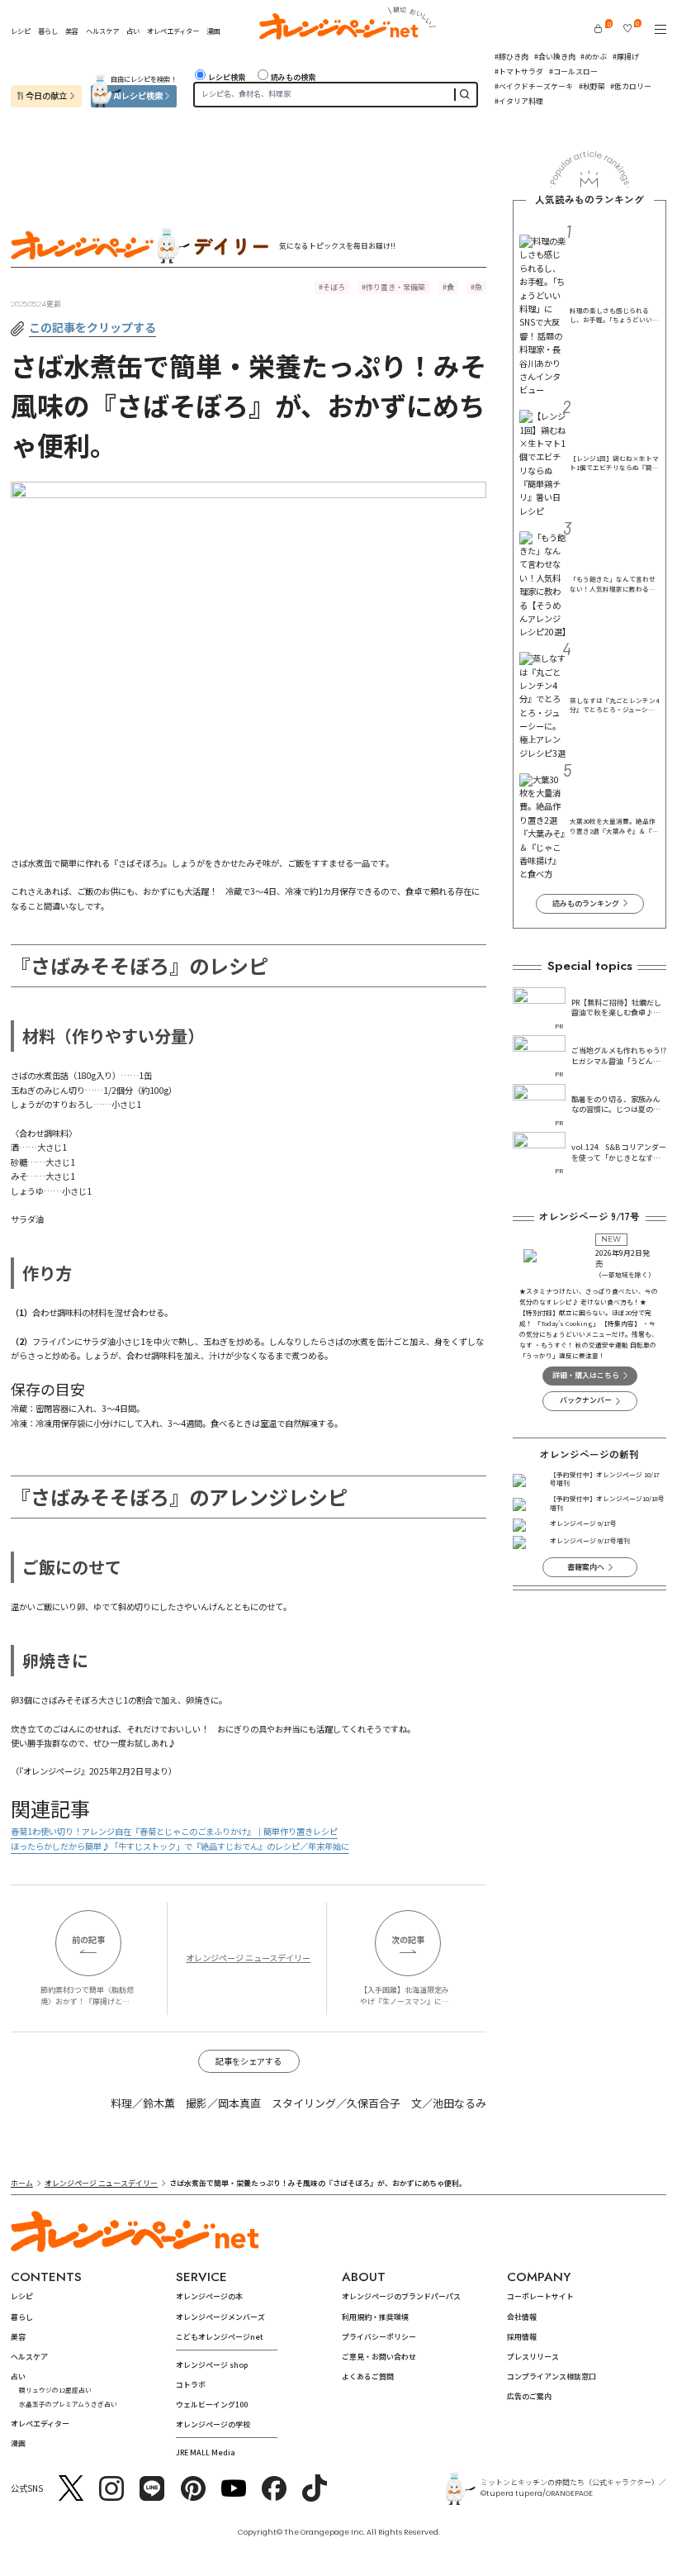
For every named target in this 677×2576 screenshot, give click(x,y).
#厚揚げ (626, 57)
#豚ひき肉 (511, 57)
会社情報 (522, 2317)
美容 (72, 31)
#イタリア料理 (519, 101)
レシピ (21, 31)
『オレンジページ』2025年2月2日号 (85, 1771)
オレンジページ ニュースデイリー (248, 1958)
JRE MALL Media (206, 2452)
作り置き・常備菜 (395, 287)
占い (133, 31)
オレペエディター (173, 31)
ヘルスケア (102, 31)
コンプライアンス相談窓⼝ (552, 2376)
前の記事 (88, 1939)
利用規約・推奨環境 (375, 2317)
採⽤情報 (522, 2337)
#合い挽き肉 (555, 57)
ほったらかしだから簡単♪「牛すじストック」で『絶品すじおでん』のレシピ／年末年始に (180, 1846)
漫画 (213, 31)
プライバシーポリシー (379, 2337)
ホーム (22, 2183)
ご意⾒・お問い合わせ (379, 2357)
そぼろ (334, 287)
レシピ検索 (227, 77)
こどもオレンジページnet (220, 2337)
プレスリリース (533, 2357)
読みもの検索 (293, 77)
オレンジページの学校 (213, 2424)
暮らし (48, 31)
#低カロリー (631, 86)
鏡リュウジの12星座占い (55, 2390)
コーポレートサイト (540, 2296)
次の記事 (408, 1939)
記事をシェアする (249, 2061)
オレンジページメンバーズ (220, 2317)
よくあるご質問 (368, 2376)
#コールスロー (573, 71)
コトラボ (191, 2385)
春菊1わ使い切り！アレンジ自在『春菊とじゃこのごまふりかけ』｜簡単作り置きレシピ (174, 1831)
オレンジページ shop (212, 2365)
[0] (598, 29)
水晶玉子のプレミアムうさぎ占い (68, 2404)
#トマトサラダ (519, 71)
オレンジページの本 (209, 2296)
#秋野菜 (592, 86)
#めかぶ (594, 57)
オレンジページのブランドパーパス (401, 2296)
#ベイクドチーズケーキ (534, 86)
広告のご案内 (529, 2396)
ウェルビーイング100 (212, 2405)
